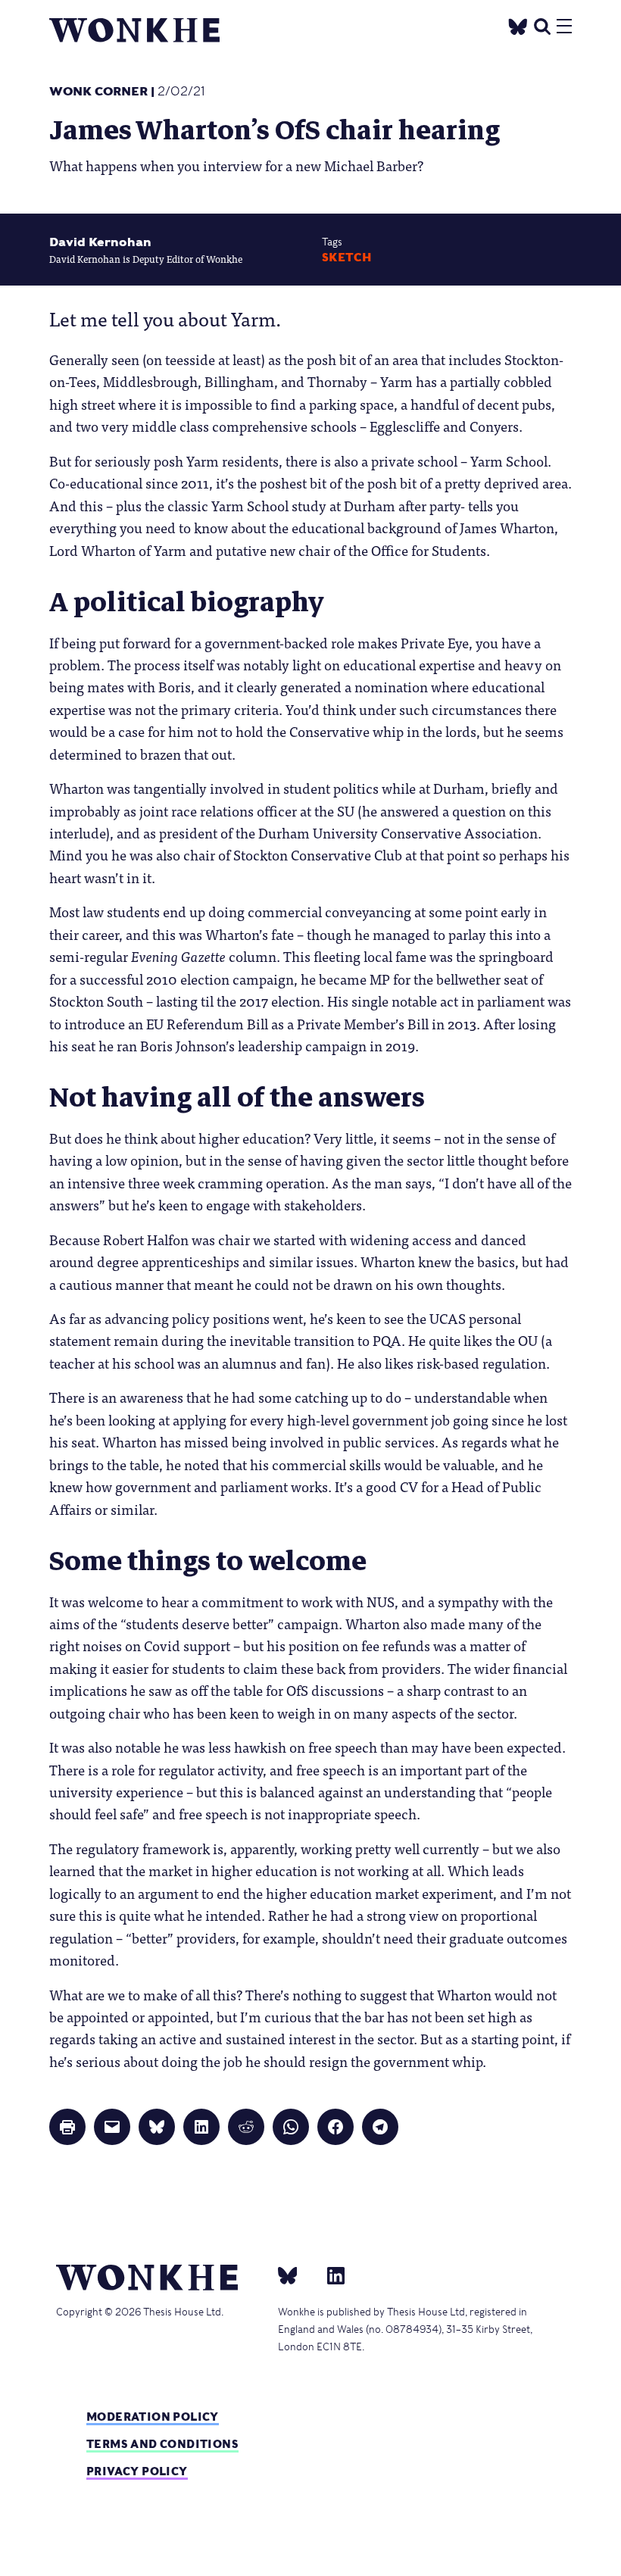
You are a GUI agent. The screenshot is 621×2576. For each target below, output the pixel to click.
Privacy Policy (137, 2471)
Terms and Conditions (162, 2444)
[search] (542, 25)
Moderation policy (153, 2417)
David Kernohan (100, 242)
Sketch (347, 258)
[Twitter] (518, 25)
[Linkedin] (330, 2275)
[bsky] (297, 2275)
